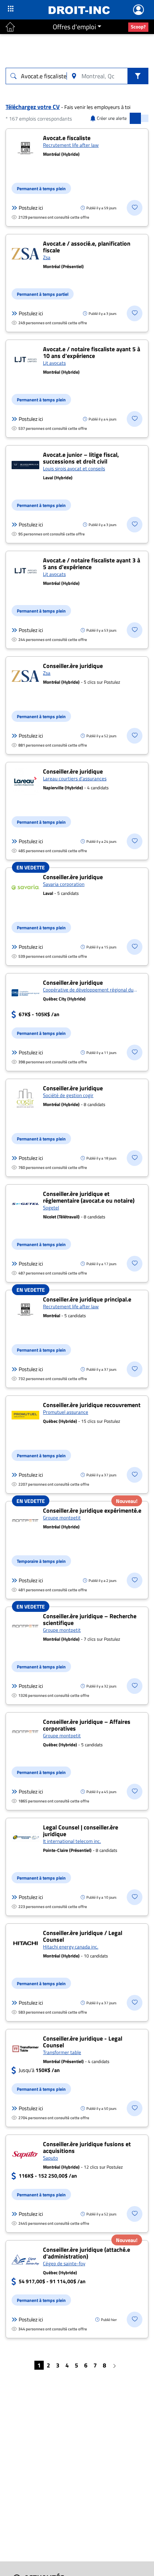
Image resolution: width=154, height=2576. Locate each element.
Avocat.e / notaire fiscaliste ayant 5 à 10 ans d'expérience (92, 352)
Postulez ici (31, 208)
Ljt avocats (54, 363)
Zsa (47, 257)
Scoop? (138, 27)
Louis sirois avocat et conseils (74, 468)
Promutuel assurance (66, 1412)
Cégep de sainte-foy (64, 2263)
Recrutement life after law (71, 145)
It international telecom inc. (72, 1841)
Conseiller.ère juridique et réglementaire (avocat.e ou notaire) (89, 1197)
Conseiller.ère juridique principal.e (87, 1299)
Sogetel (51, 1207)
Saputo (50, 2158)
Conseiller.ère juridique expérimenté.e (92, 1510)
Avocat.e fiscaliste (67, 138)
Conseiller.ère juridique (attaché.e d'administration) (87, 2253)
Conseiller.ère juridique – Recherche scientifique (90, 1619)
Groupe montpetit (62, 1518)
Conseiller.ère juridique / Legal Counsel (83, 1936)
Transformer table (62, 2052)
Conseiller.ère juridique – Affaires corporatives (87, 1725)
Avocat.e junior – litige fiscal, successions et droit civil (81, 458)
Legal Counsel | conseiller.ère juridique (81, 1831)
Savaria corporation (64, 884)
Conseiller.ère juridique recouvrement (92, 1405)
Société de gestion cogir (68, 1095)
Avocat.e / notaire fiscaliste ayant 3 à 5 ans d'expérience (92, 563)
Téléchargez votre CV (33, 107)
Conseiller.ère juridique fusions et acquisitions (87, 2147)
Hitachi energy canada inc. (71, 1947)
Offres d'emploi (74, 27)
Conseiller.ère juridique (73, 666)
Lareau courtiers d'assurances (75, 778)
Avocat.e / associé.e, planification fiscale (87, 247)
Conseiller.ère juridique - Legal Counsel (83, 2042)
